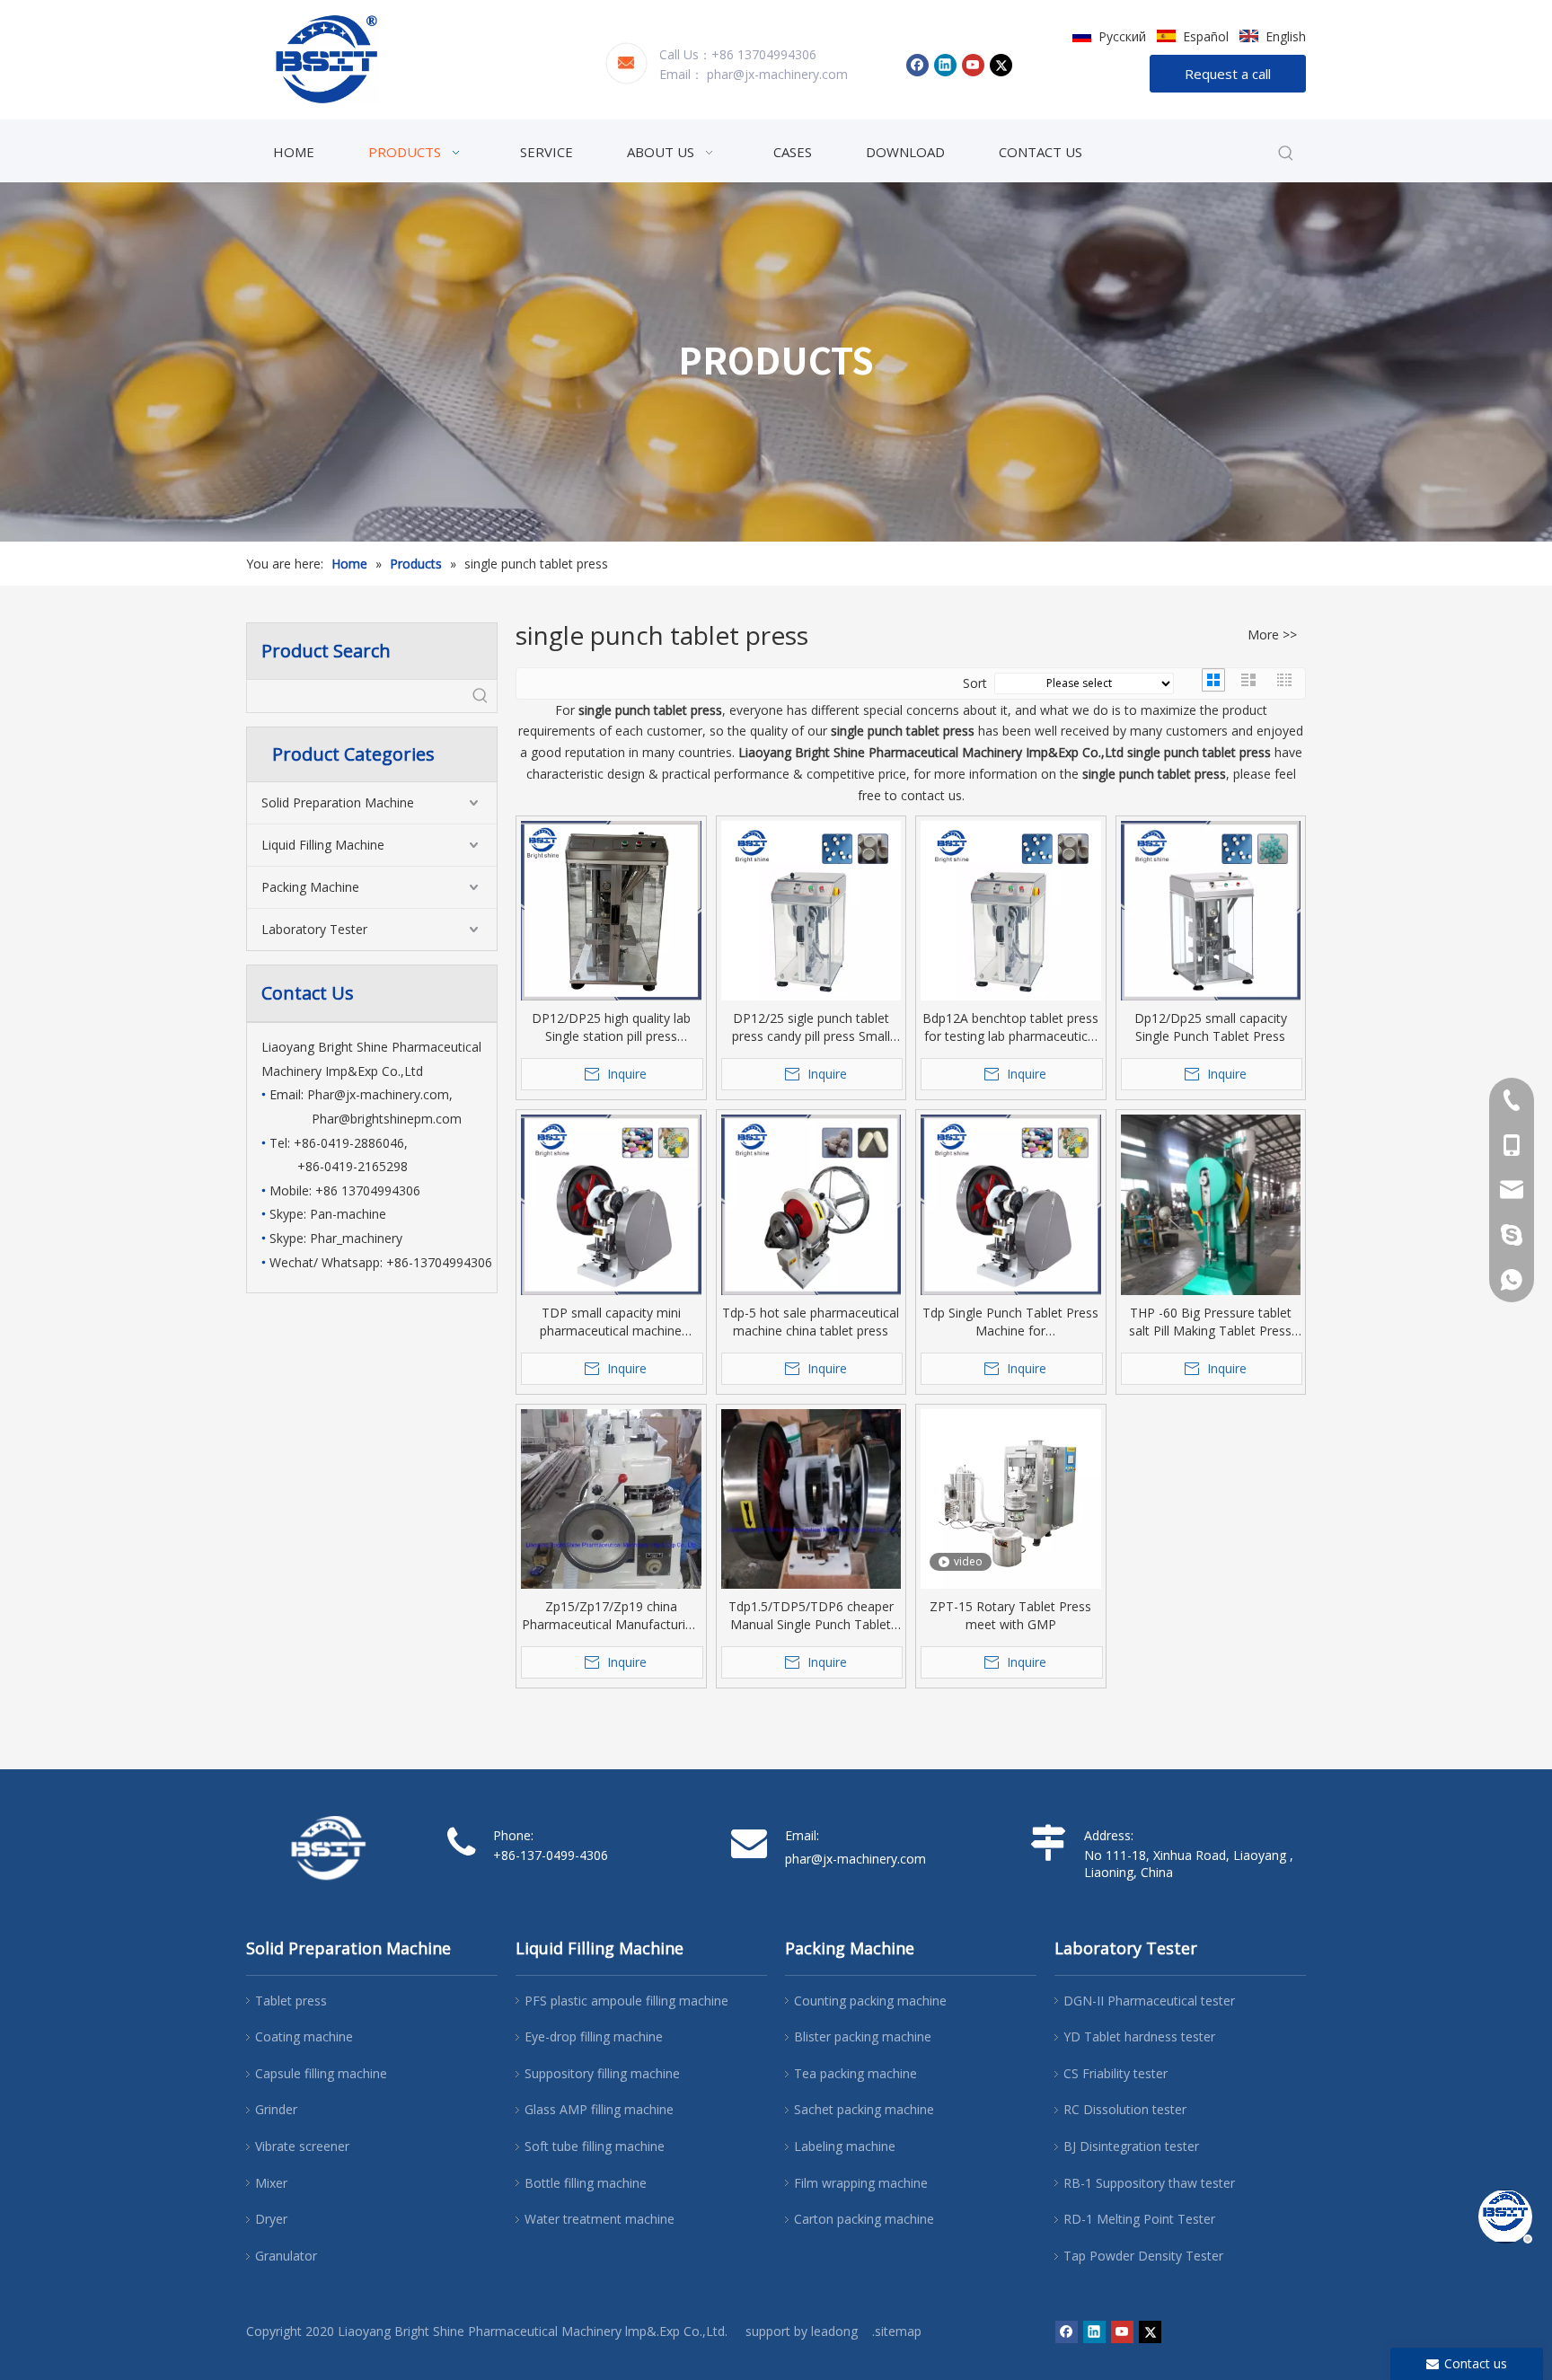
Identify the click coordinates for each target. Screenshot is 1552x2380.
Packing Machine (310, 887)
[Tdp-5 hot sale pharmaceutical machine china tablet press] (811, 1205)
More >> (1272, 635)
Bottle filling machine (586, 2183)
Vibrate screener (302, 2146)
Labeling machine (845, 2146)
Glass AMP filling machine (599, 2109)
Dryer (271, 2219)
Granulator (286, 2256)
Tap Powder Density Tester (1143, 2256)
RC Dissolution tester (1125, 2109)
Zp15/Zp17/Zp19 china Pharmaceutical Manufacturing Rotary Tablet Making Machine (611, 1616)
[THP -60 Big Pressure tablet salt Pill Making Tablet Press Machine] (1211, 1235)
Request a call (1228, 74)
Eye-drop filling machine (594, 2036)
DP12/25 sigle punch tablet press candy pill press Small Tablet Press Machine (811, 1027)
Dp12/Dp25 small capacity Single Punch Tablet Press (1211, 1027)
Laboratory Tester (314, 929)
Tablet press (291, 2001)
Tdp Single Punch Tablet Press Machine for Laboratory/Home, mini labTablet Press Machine (1010, 1322)
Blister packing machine (863, 2036)
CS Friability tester (1115, 2073)
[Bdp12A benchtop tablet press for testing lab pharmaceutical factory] (1011, 911)
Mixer (271, 2183)
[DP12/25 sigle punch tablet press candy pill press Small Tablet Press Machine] (811, 911)
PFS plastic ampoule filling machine (626, 2001)
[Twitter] (1001, 65)
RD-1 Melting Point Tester (1139, 2219)
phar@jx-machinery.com (777, 74)
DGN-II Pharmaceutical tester (1149, 2001)
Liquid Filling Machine (323, 845)
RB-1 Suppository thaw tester (1149, 2183)
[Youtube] (973, 65)
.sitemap (897, 2331)
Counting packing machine (870, 2001)
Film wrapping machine (861, 2183)
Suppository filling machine (602, 2073)
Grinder (276, 2109)
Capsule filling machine (321, 2073)
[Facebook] (917, 65)
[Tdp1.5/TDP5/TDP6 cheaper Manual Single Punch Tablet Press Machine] (811, 1529)
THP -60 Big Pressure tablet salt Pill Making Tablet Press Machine (1210, 1322)
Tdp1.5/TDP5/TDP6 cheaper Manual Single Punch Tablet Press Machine (811, 1616)
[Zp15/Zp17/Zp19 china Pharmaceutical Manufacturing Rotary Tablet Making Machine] (611, 1544)
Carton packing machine (864, 2219)
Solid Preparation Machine (338, 802)
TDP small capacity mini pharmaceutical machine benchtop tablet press (611, 1322)
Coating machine (304, 2036)
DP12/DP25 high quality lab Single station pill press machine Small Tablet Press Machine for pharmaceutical (611, 1027)
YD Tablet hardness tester (1139, 2036)
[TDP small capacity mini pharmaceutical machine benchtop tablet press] (611, 1205)
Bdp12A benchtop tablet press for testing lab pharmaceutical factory (1010, 1027)
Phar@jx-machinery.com (378, 1094)
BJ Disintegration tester (1131, 2146)
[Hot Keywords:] (1286, 154)
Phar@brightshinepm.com (387, 1119)
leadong (834, 2331)
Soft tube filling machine (595, 2146)
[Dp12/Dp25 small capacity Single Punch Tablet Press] (1211, 911)
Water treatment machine (600, 2219)
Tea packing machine (855, 2073)
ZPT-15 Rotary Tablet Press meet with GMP (1010, 1615)
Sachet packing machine (864, 2109)
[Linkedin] (945, 65)
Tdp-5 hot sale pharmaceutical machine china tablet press (811, 1322)
